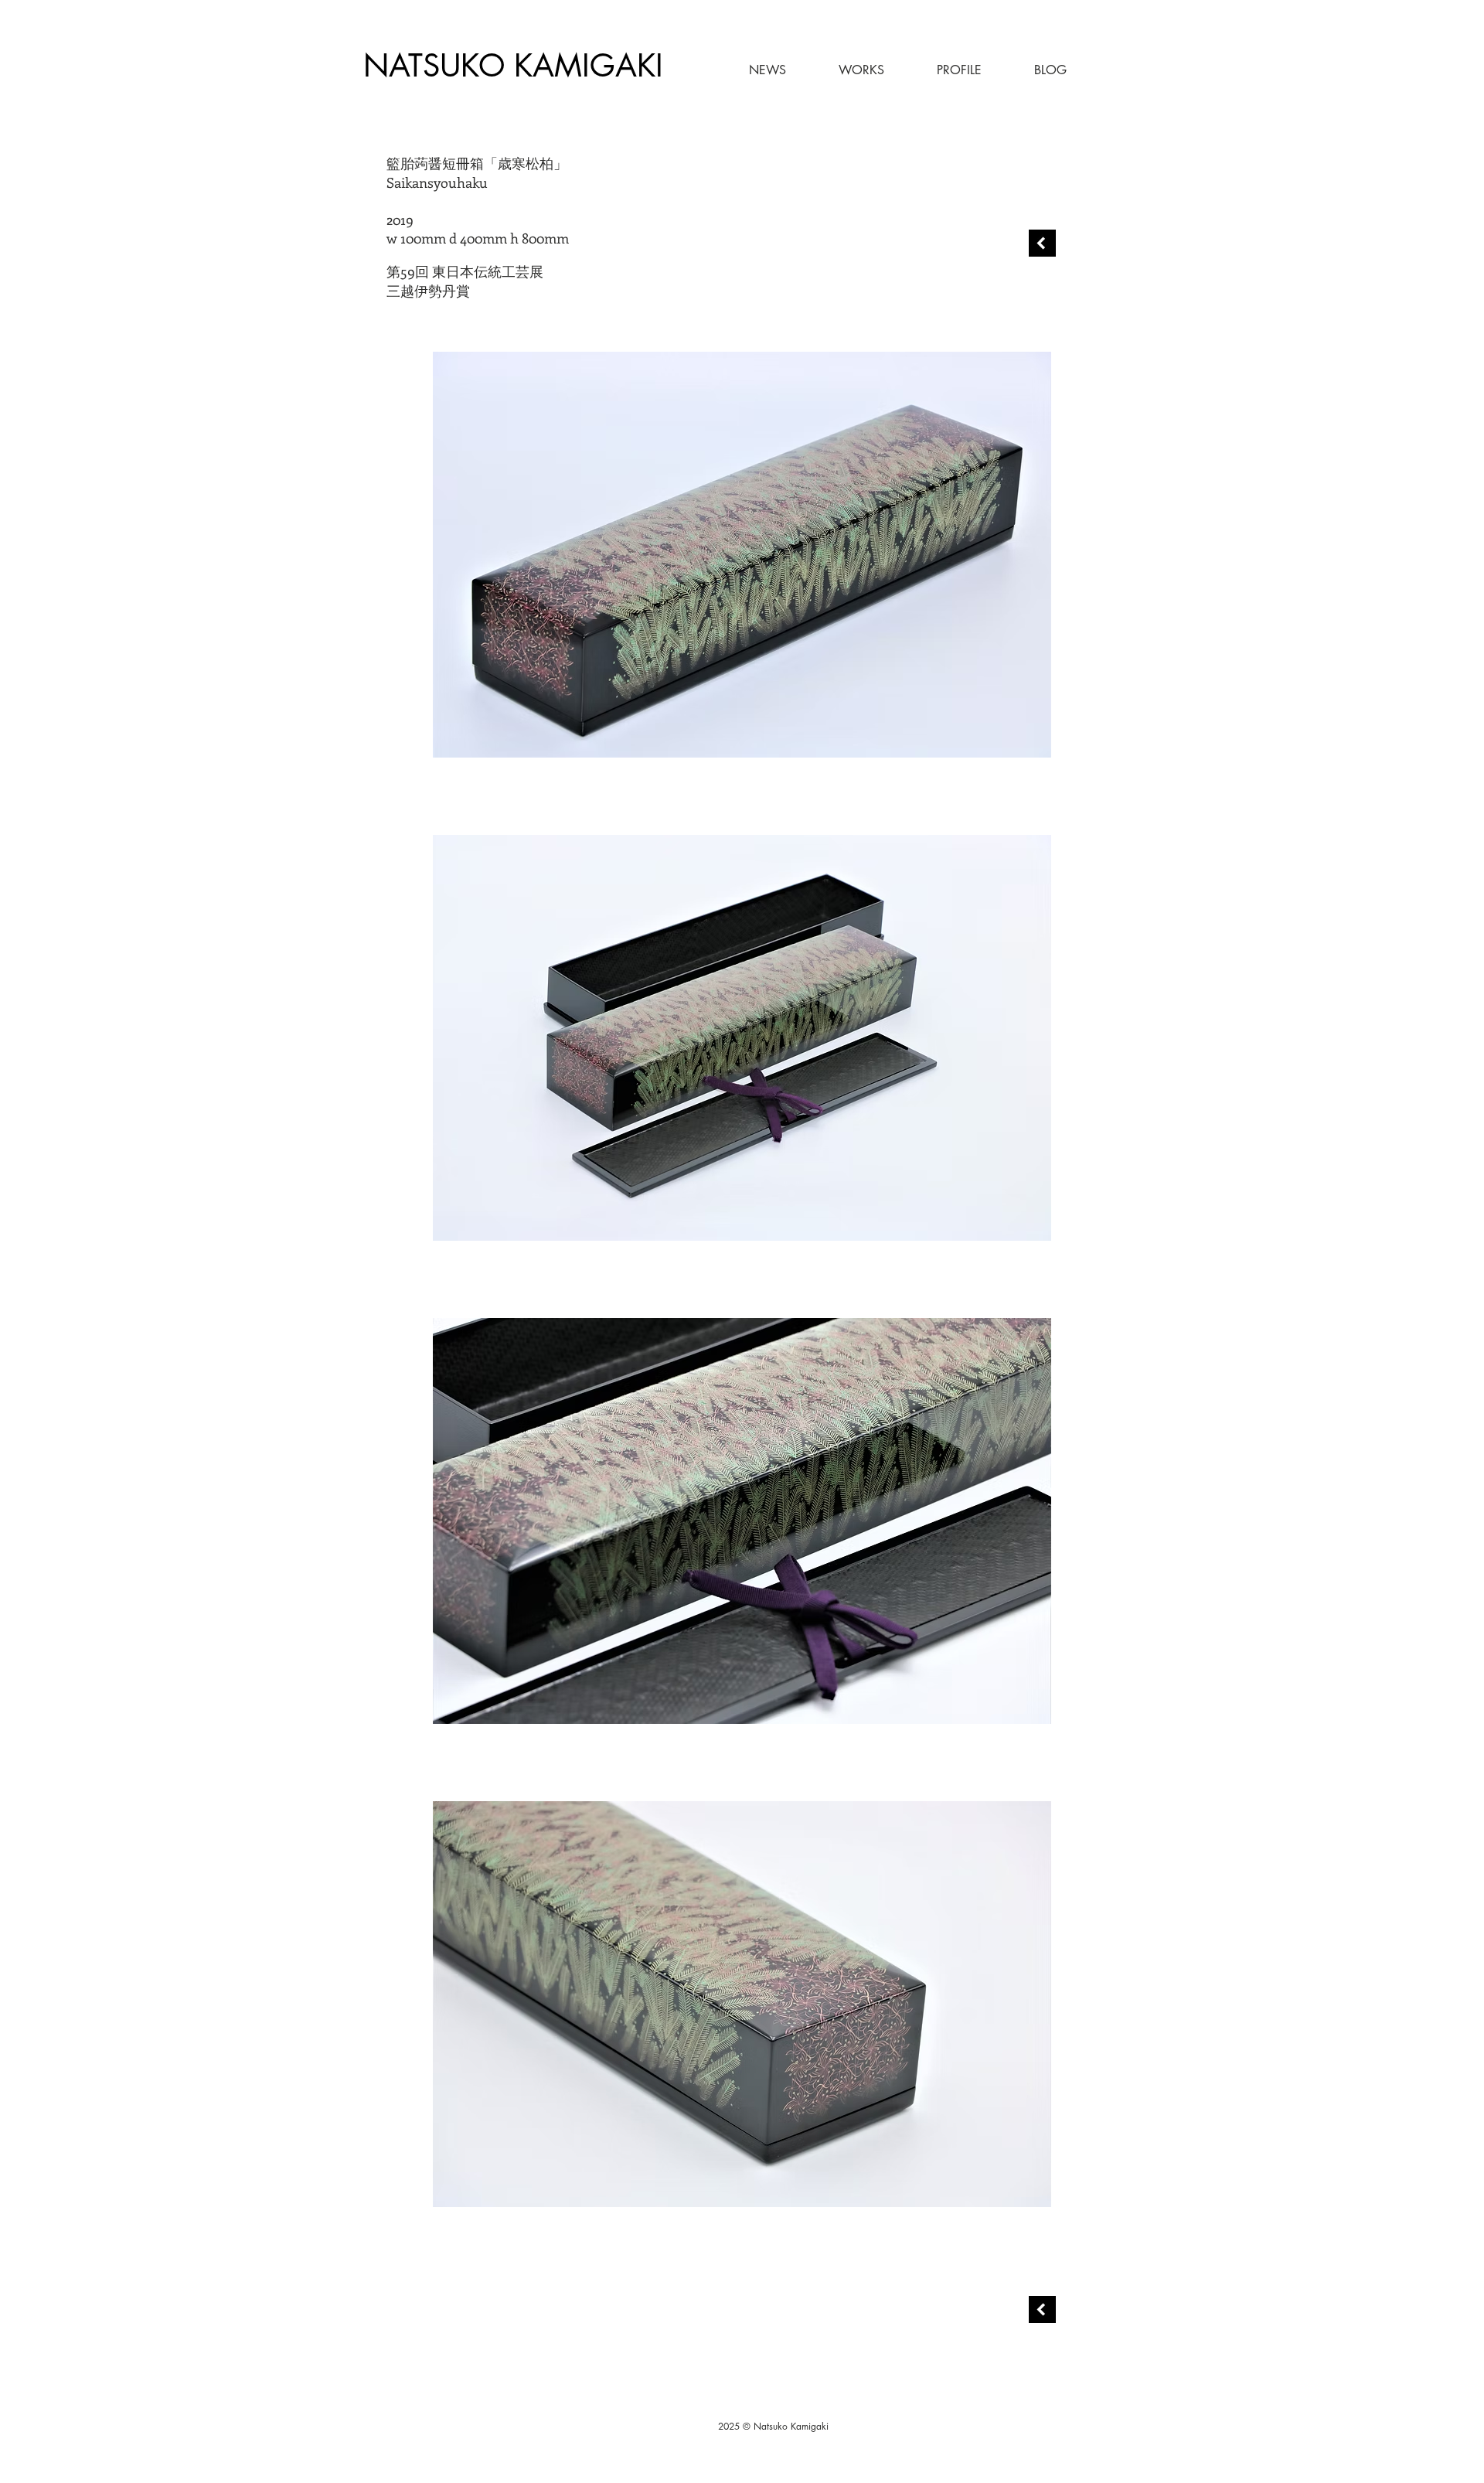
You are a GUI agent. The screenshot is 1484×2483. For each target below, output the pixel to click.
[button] (843, 70)
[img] (742, 555)
